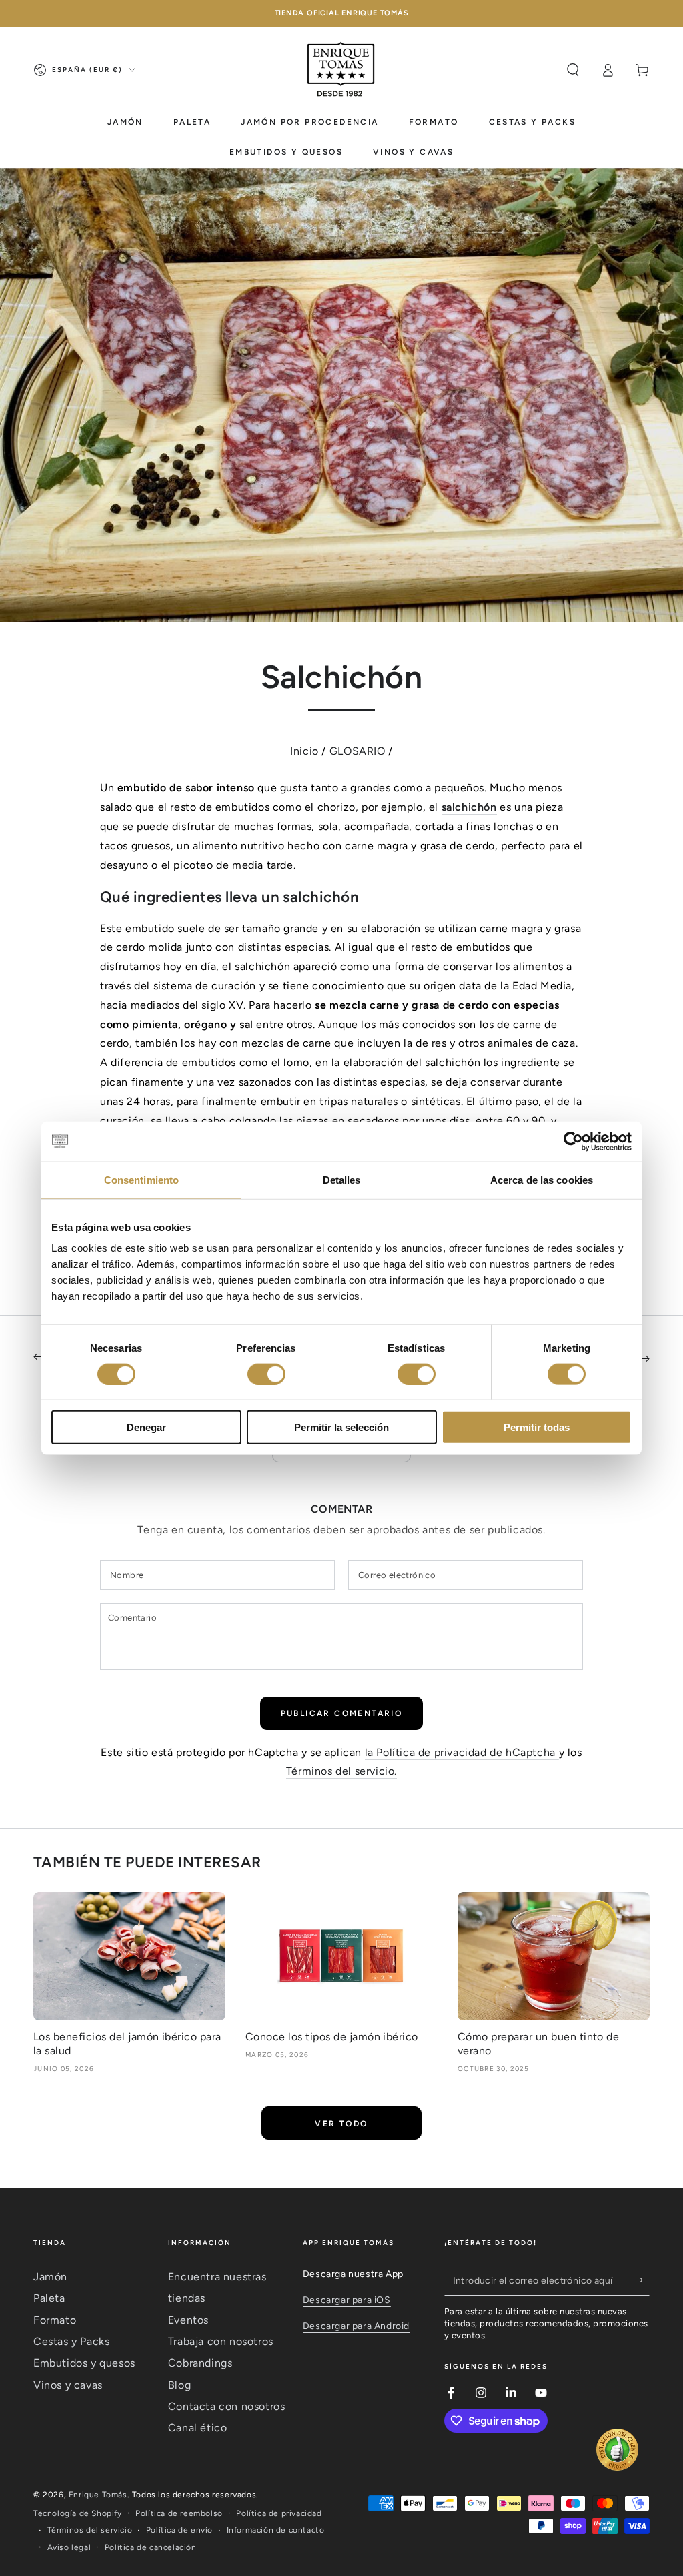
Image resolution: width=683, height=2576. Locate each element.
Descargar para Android (356, 2326)
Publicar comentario (342, 1713)
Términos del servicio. (341, 1771)
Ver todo (341, 2124)
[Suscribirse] (642, 2280)
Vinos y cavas (68, 2385)
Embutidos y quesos (84, 2363)
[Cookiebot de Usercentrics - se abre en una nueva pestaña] (573, 1141)
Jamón (50, 2277)
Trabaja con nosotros (221, 2341)
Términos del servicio (90, 2530)
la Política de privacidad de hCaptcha (462, 1752)
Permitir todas (537, 1427)
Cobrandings (200, 2363)
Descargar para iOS (347, 2300)
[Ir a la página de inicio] (341, 70)
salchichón (469, 807)
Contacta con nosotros (227, 2406)
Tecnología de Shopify (78, 2513)
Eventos (188, 2320)
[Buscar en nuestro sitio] (573, 70)
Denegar (146, 1427)
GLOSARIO (358, 751)
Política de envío (179, 2530)
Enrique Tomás (98, 2495)
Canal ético (198, 2428)
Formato (55, 2320)
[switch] (266, 1374)
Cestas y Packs (71, 2341)
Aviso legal (69, 2547)
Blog (179, 2385)
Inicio (304, 751)
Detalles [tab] (342, 1179)
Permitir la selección (341, 1427)
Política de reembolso (179, 2513)
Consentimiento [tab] (141, 1179)
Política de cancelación (151, 2547)
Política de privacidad (279, 2513)
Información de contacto (276, 2530)
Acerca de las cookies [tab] (542, 1179)
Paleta (49, 2298)
